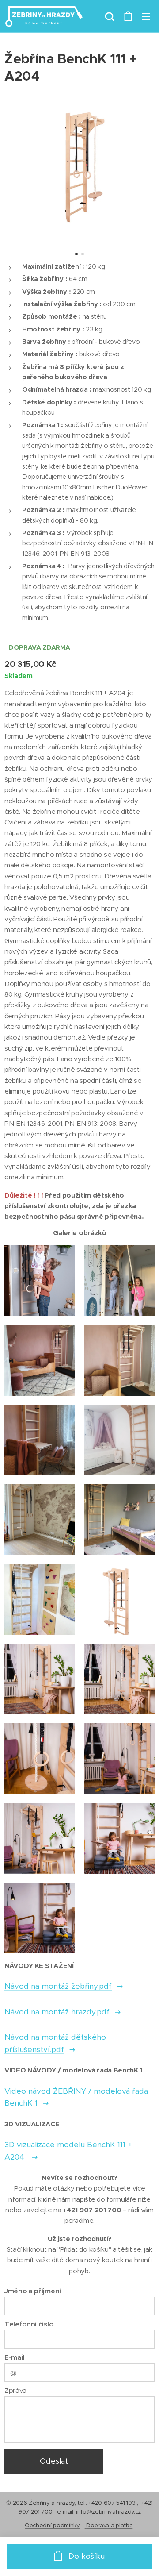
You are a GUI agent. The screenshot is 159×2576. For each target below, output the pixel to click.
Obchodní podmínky (52, 2525)
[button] (110, 16)
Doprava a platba (109, 2525)
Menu (146, 16)
